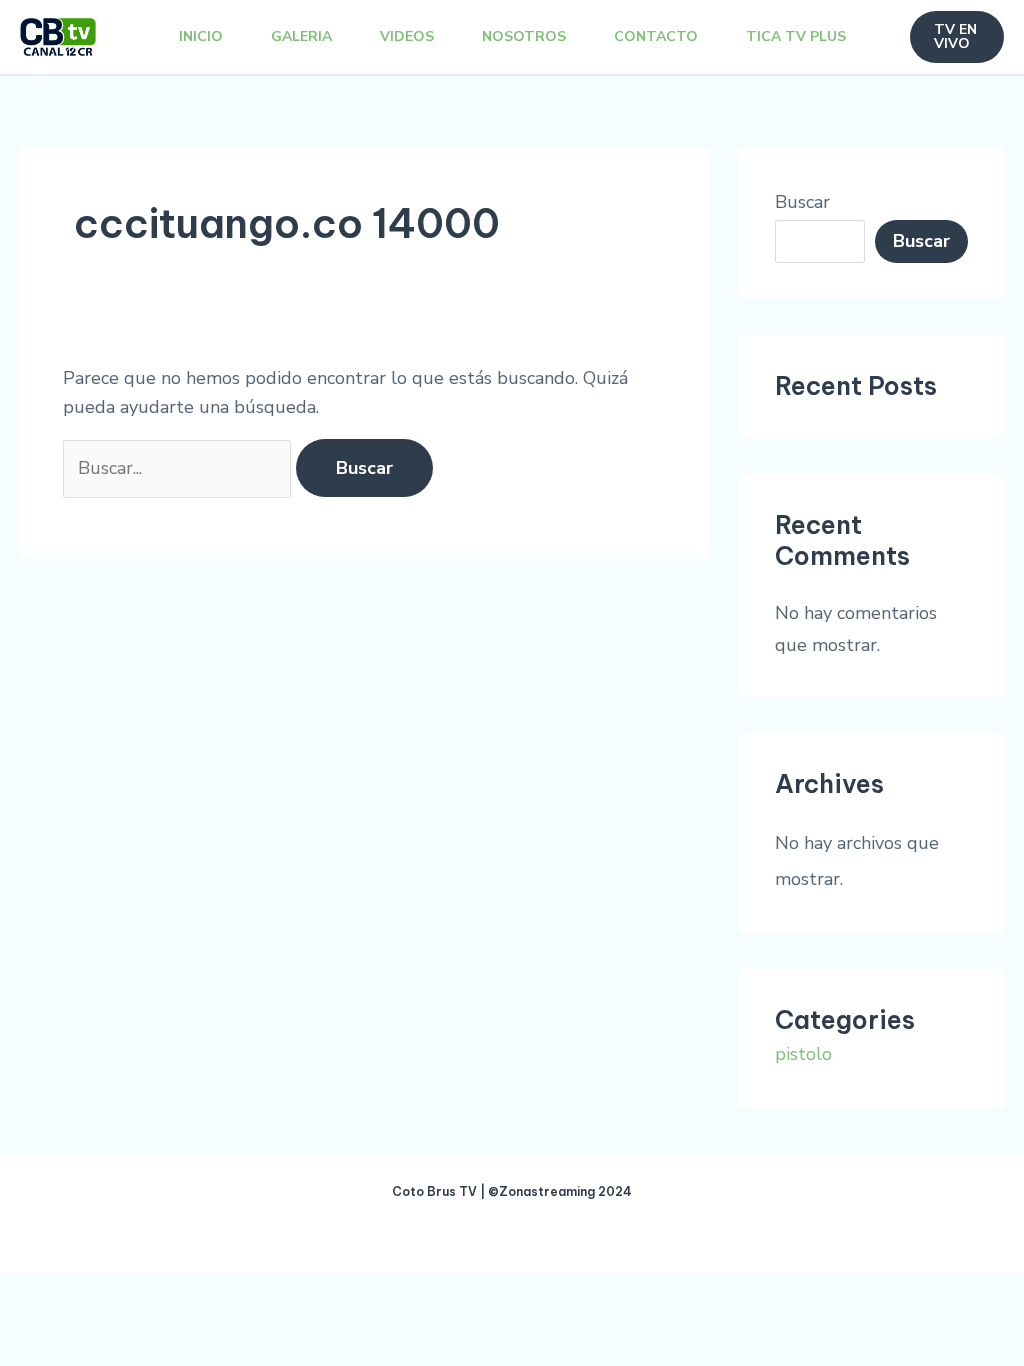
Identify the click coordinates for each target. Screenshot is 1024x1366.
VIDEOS (407, 36)
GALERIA (301, 36)
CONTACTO (656, 36)
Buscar (802, 202)
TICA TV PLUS (796, 36)
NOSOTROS (524, 36)
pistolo (803, 1054)
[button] (957, 37)
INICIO (201, 36)
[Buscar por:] (179, 468)
